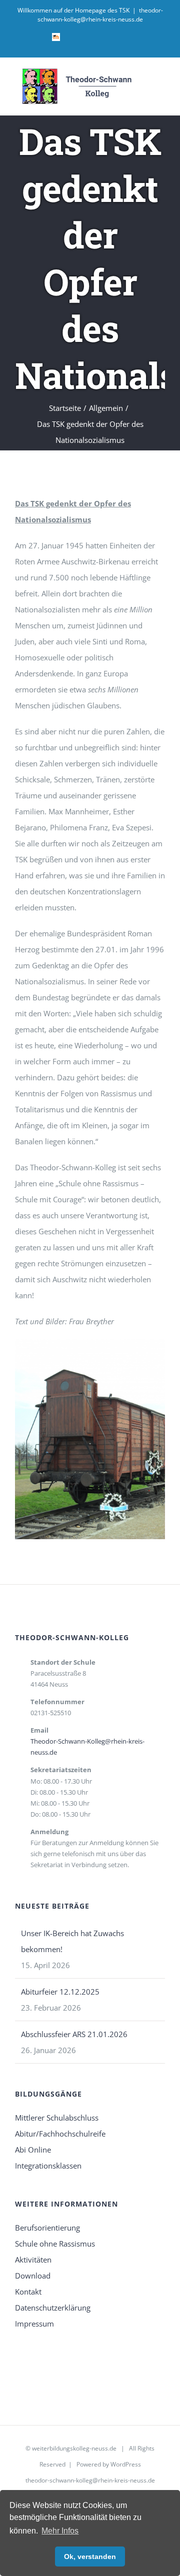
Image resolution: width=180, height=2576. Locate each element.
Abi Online (33, 2150)
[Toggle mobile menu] (161, 82)
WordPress (126, 2464)
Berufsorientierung (47, 2228)
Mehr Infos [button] (60, 2531)
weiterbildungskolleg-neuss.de (74, 2448)
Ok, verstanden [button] (90, 2557)
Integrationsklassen (48, 2166)
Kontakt (28, 2292)
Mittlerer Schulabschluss (57, 2118)
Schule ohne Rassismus (55, 2244)
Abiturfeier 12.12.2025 (60, 1992)
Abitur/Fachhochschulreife (60, 2134)
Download (33, 2276)
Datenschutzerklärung (53, 2308)
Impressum (34, 2324)
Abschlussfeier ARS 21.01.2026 (74, 2034)
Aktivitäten (33, 2260)
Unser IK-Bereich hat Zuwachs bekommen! (72, 1941)
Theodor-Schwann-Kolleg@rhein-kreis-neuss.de (87, 1747)
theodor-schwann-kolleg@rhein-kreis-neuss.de (100, 15)
